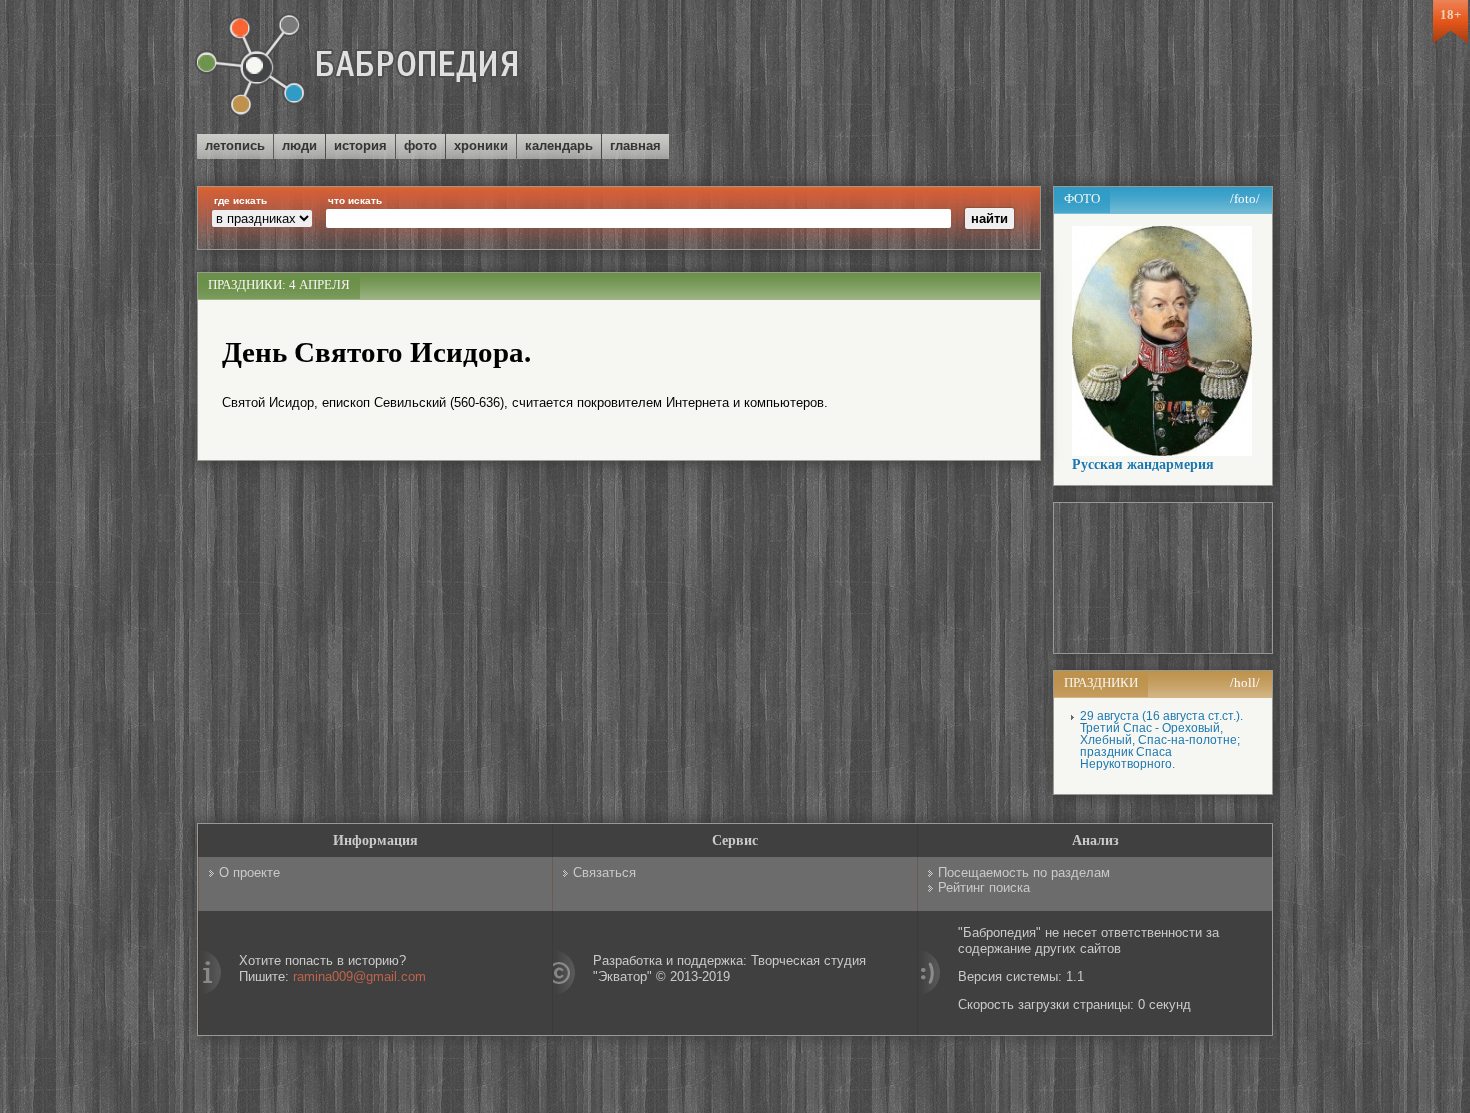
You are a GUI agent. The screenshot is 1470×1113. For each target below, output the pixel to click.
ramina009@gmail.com (359, 976)
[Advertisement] (1039, 69)
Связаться (604, 872)
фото (420, 145)
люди (299, 145)
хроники (481, 145)
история (360, 145)
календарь (559, 145)
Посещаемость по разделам (1024, 872)
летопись (235, 145)
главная (635, 145)
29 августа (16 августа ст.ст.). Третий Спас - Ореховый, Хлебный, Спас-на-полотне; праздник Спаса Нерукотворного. (1161, 740)
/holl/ (1245, 682)
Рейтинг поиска (984, 887)
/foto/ (1245, 198)
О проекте (249, 872)
